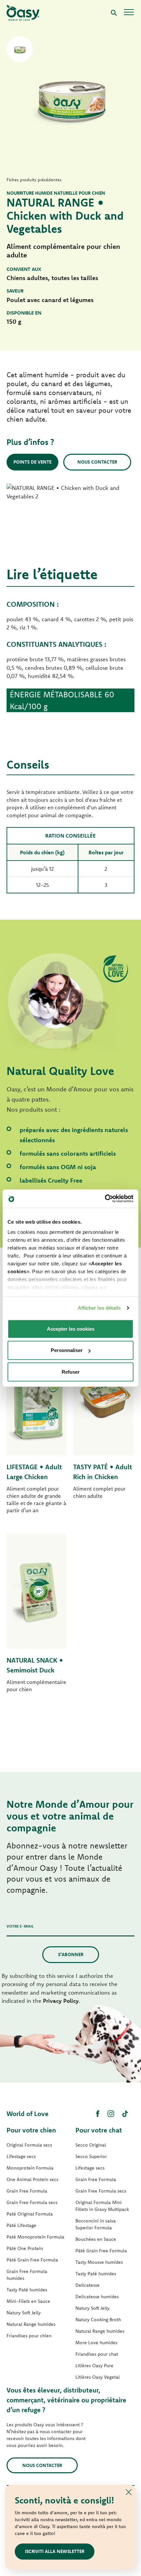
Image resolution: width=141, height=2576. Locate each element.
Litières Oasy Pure (94, 2366)
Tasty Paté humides (27, 2290)
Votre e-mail (20, 1926)
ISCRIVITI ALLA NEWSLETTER (55, 2551)
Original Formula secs (29, 2145)
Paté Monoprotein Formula (35, 2237)
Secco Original (91, 2145)
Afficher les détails (99, 1308)
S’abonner (71, 1954)
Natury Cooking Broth (98, 2320)
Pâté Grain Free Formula (32, 2260)
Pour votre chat (99, 2130)
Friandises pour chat (97, 2354)
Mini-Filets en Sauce (28, 2301)
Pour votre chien (31, 2130)
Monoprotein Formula (30, 2168)
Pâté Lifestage (21, 2225)
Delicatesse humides (97, 2297)
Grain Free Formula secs (32, 2202)
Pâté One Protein (25, 2248)
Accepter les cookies (71, 1329)
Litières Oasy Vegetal (98, 2377)
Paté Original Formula (30, 2214)
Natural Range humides (31, 2324)
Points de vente (32, 462)
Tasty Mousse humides (99, 2262)
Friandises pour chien (29, 2336)
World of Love (28, 2114)
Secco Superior (91, 2156)
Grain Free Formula (27, 2191)
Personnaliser (67, 1350)
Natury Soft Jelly (24, 2313)
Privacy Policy (61, 2001)
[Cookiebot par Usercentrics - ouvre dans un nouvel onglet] (105, 1199)
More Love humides (96, 2343)
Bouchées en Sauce (96, 2239)
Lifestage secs (21, 2156)
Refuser (71, 1372)
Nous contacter (97, 462)
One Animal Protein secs (32, 2179)
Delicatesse (88, 2285)
